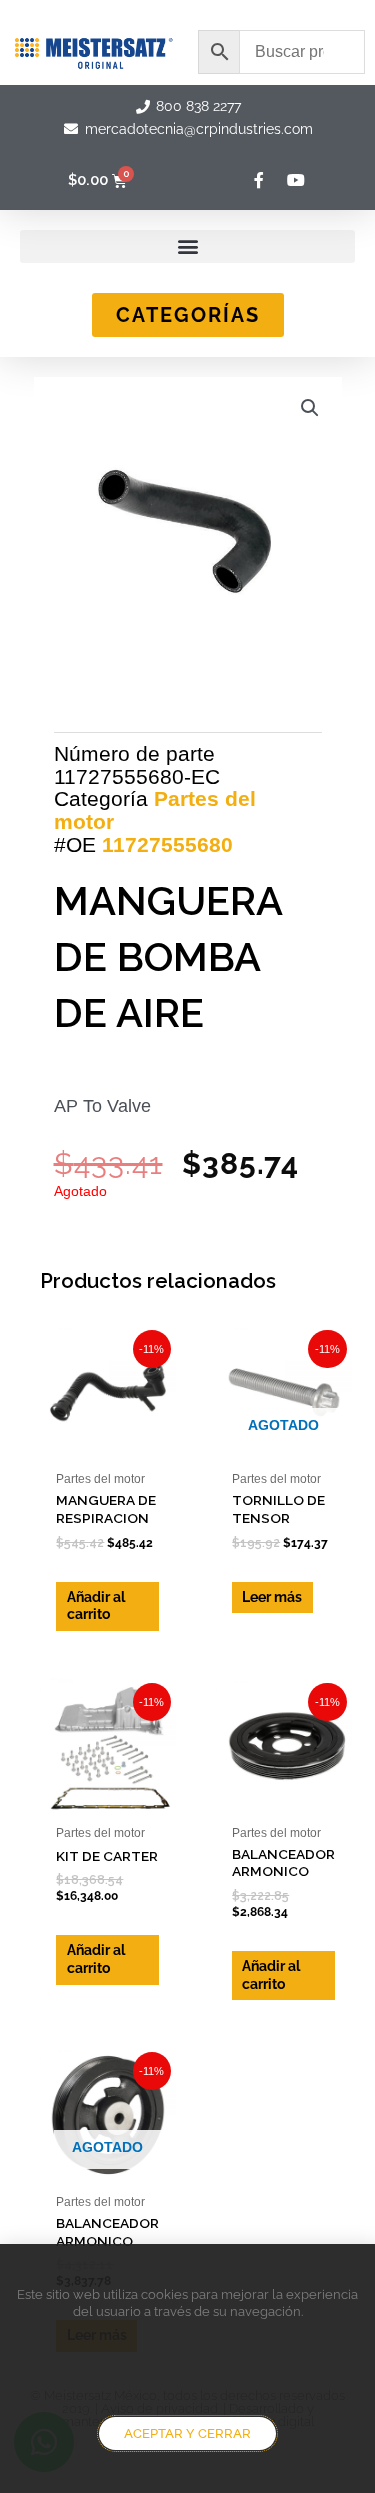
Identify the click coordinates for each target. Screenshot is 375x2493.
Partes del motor (155, 810)
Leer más (272, 1597)
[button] (187, 246)
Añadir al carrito (96, 1606)
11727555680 (167, 844)
